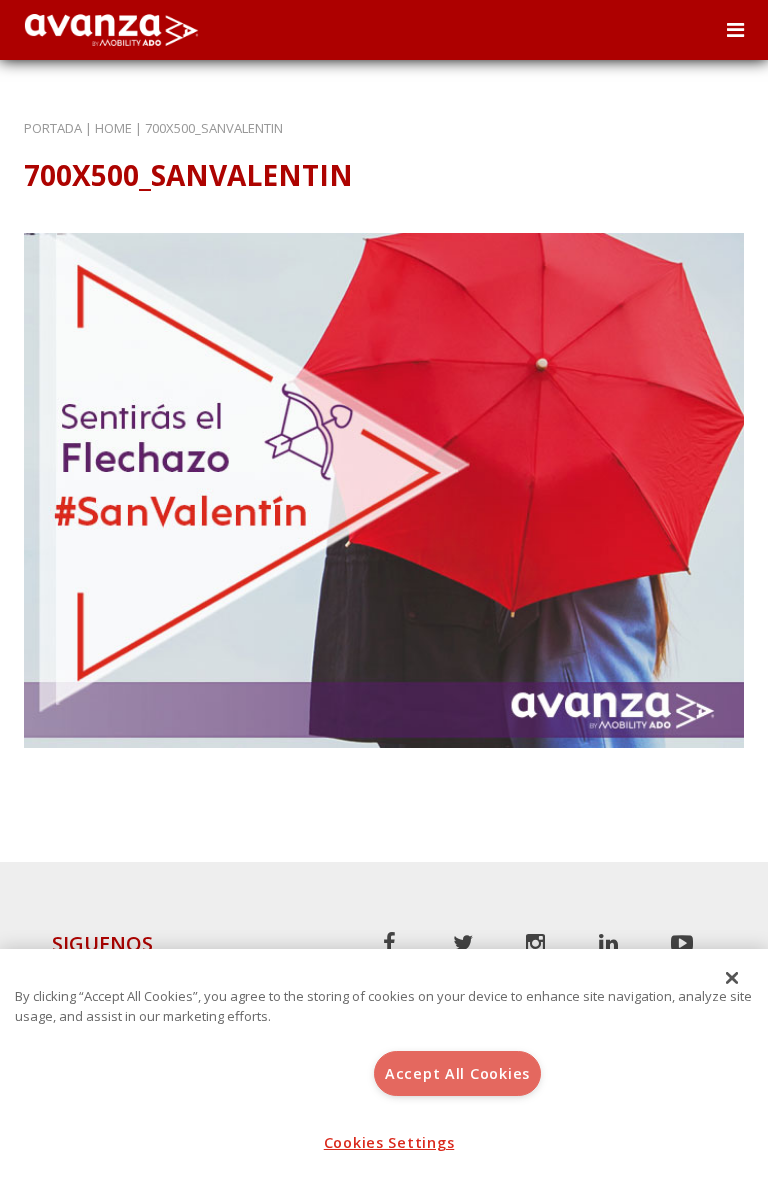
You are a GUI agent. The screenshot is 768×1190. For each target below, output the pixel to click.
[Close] (732, 978)
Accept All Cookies (457, 1073)
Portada (53, 128)
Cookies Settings (389, 1142)
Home (113, 128)
